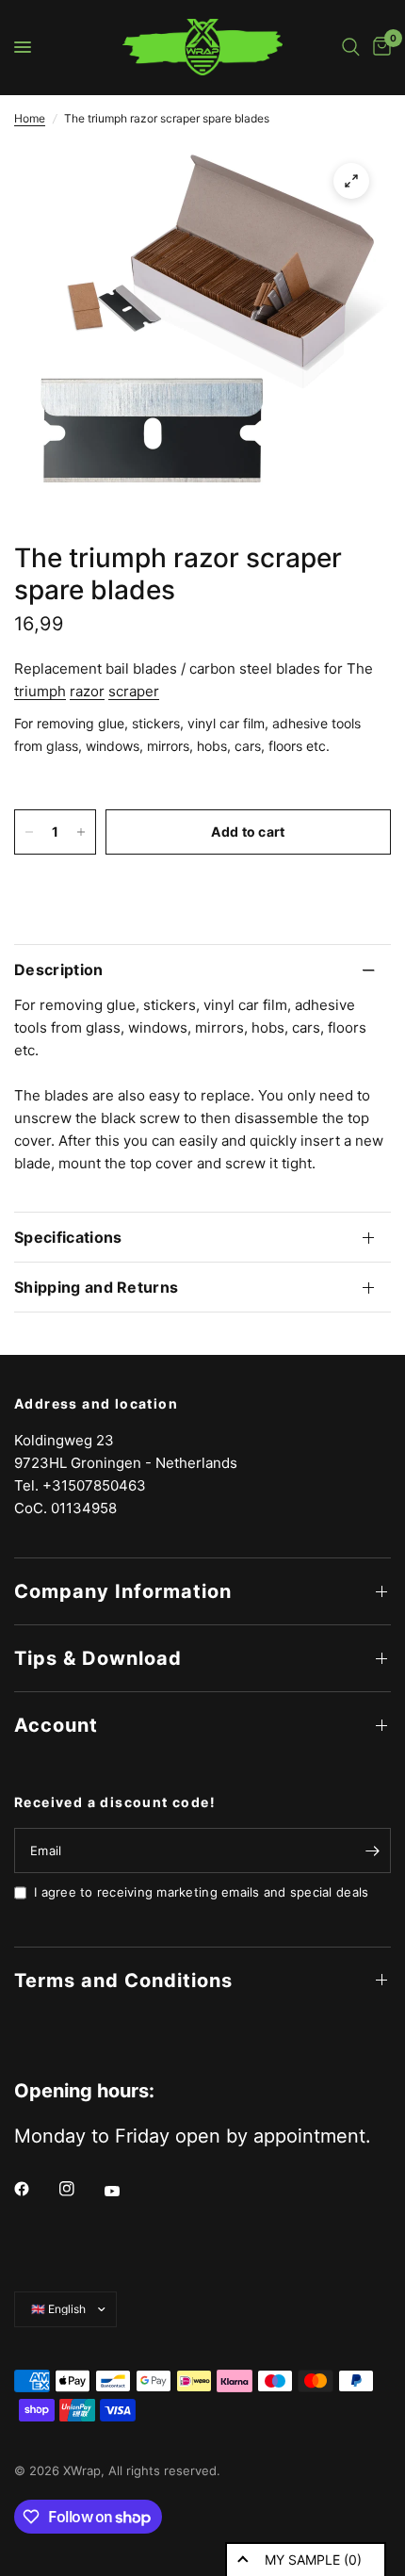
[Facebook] (35, 2189)
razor (87, 691)
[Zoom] (351, 181)
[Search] (351, 47)
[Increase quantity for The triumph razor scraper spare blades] (81, 832)
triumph (40, 691)
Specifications (68, 1237)
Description (59, 970)
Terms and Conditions (123, 1981)
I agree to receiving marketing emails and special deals (201, 1892)
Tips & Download (98, 1658)
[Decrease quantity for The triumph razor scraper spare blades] (29, 832)
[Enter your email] (372, 1850)
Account (56, 1725)
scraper (134, 691)
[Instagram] (80, 2189)
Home (30, 118)
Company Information (123, 1591)
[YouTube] (125, 2191)
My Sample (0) (313, 2560)
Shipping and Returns (96, 1287)
